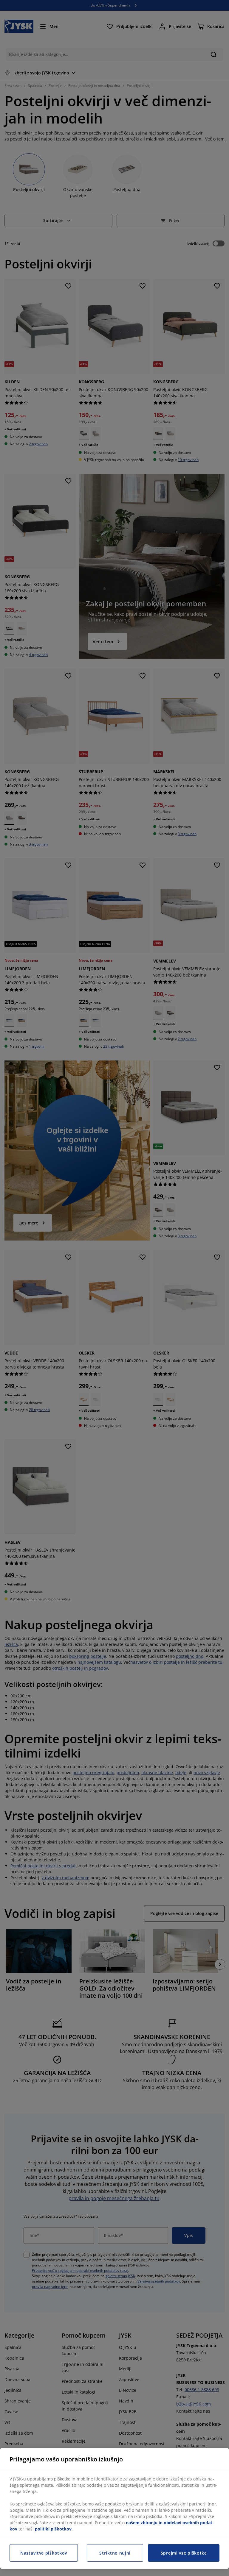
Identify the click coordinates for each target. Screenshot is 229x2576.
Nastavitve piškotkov (44, 2553)
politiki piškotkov (53, 2529)
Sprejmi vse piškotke (184, 2553)
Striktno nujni (115, 2553)
